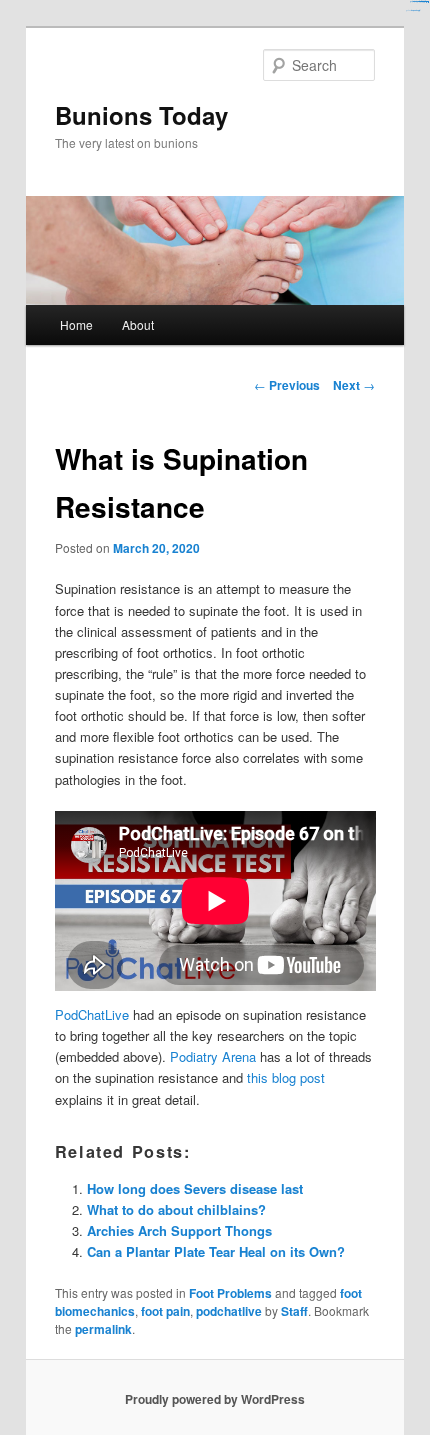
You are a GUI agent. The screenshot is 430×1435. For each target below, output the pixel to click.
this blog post (286, 1077)
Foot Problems (230, 1293)
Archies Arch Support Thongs (179, 1230)
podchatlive (229, 1311)
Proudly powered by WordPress (215, 1399)
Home (76, 324)
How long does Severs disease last (195, 1188)
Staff (294, 1311)
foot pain (165, 1311)
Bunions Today (141, 115)
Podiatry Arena (213, 1056)
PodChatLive (92, 1014)
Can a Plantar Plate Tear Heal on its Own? (216, 1251)
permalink (103, 1329)
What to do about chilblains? (176, 1209)
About (138, 324)
